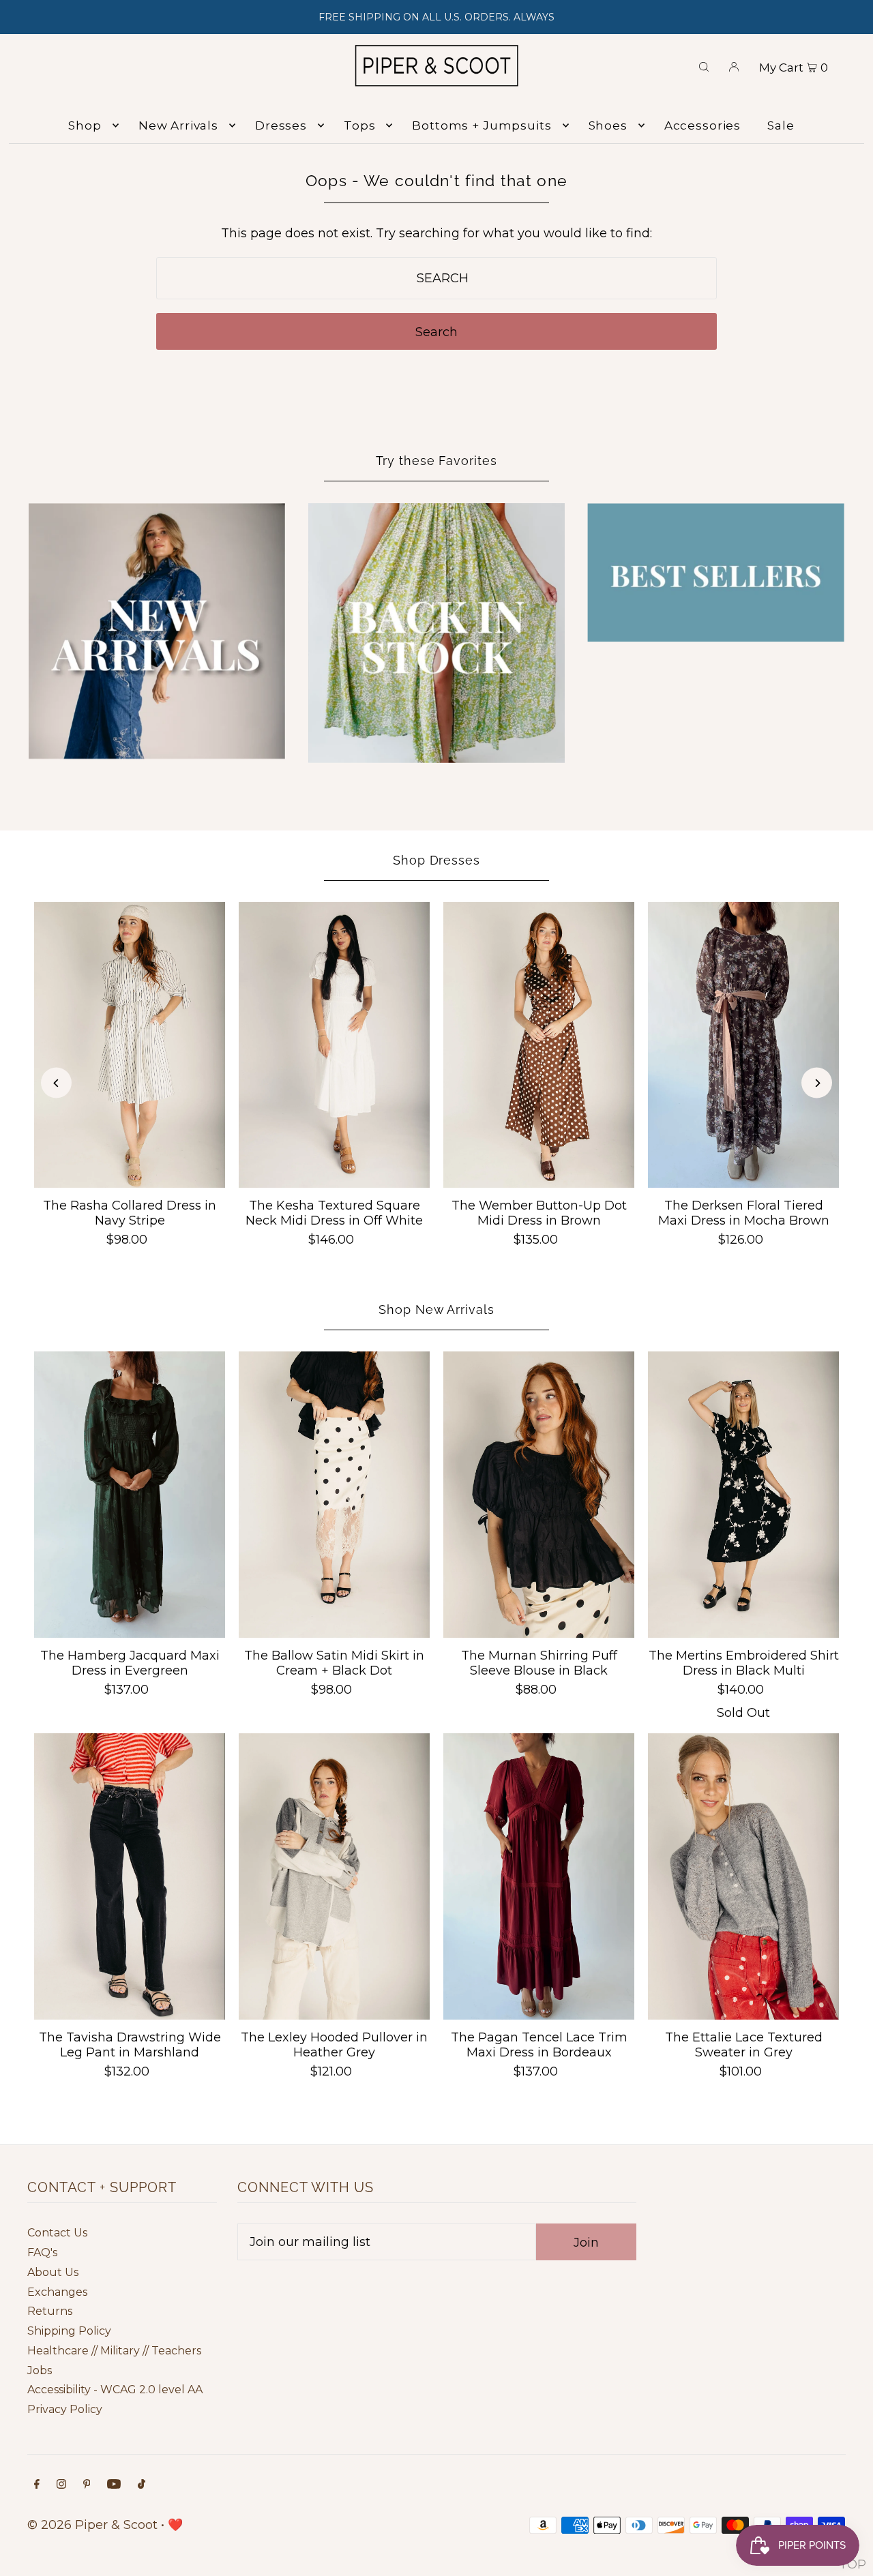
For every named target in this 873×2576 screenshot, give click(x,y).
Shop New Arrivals (436, 1309)
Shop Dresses (436, 860)
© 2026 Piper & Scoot (92, 2525)
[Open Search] (704, 65)
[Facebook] (37, 2485)
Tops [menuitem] (359, 125)
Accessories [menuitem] (702, 125)
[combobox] (437, 278)
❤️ (175, 2525)
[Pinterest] (87, 2485)
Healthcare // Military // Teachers (114, 2351)
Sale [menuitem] (781, 125)
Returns (50, 2311)
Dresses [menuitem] (281, 125)
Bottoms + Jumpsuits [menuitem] (482, 125)
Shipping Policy (69, 2331)
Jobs (40, 2370)
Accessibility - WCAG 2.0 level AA (115, 2390)
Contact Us (57, 2233)
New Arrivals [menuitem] (178, 125)
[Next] (817, 1083)
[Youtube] (114, 2485)
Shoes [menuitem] (608, 125)
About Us (53, 2272)
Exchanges (57, 2292)
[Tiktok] (142, 2485)
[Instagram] (61, 2485)
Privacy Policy (65, 2409)
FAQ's (42, 2252)
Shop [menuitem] (85, 125)
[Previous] (56, 1083)
